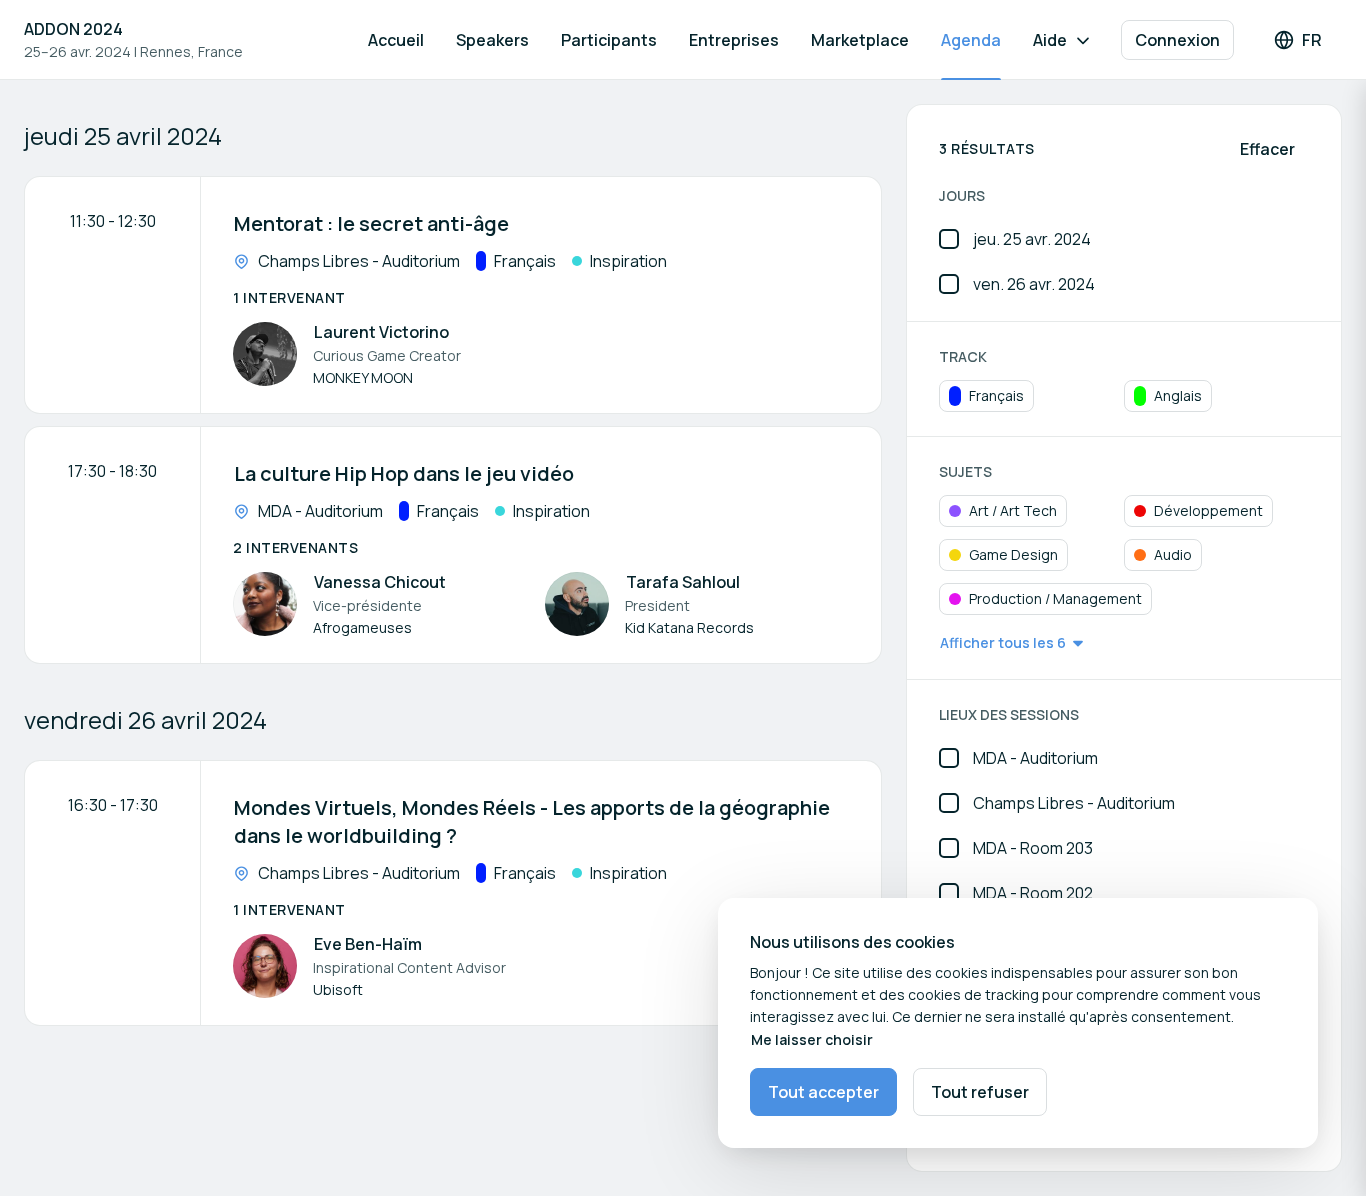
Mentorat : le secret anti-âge (371, 223)
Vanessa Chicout (380, 582)
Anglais (1178, 395)
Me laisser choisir (812, 1039)
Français (996, 395)
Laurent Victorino (381, 332)
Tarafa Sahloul (683, 582)
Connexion (1177, 40)
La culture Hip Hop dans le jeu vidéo (404, 473)
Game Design (1013, 554)
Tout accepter (823, 1092)
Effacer (1267, 149)
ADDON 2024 (73, 29)
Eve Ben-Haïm (368, 944)
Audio (1173, 554)
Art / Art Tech (1013, 510)
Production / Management (1055, 598)
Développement (1208, 510)
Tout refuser (980, 1092)
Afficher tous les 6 (1003, 642)
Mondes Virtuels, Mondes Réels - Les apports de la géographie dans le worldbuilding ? (532, 821)
